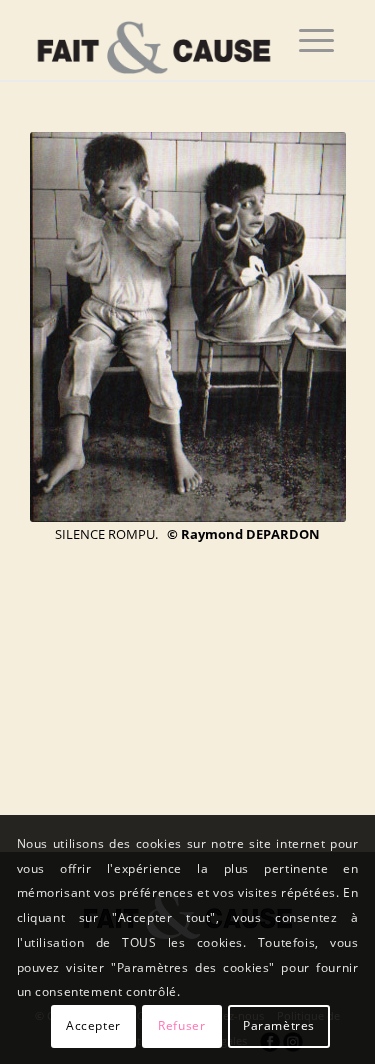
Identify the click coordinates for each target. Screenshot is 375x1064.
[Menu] (316, 40)
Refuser (181, 1025)
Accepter (93, 1025)
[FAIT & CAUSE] (155, 40)
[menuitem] (316, 40)
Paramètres (279, 1025)
